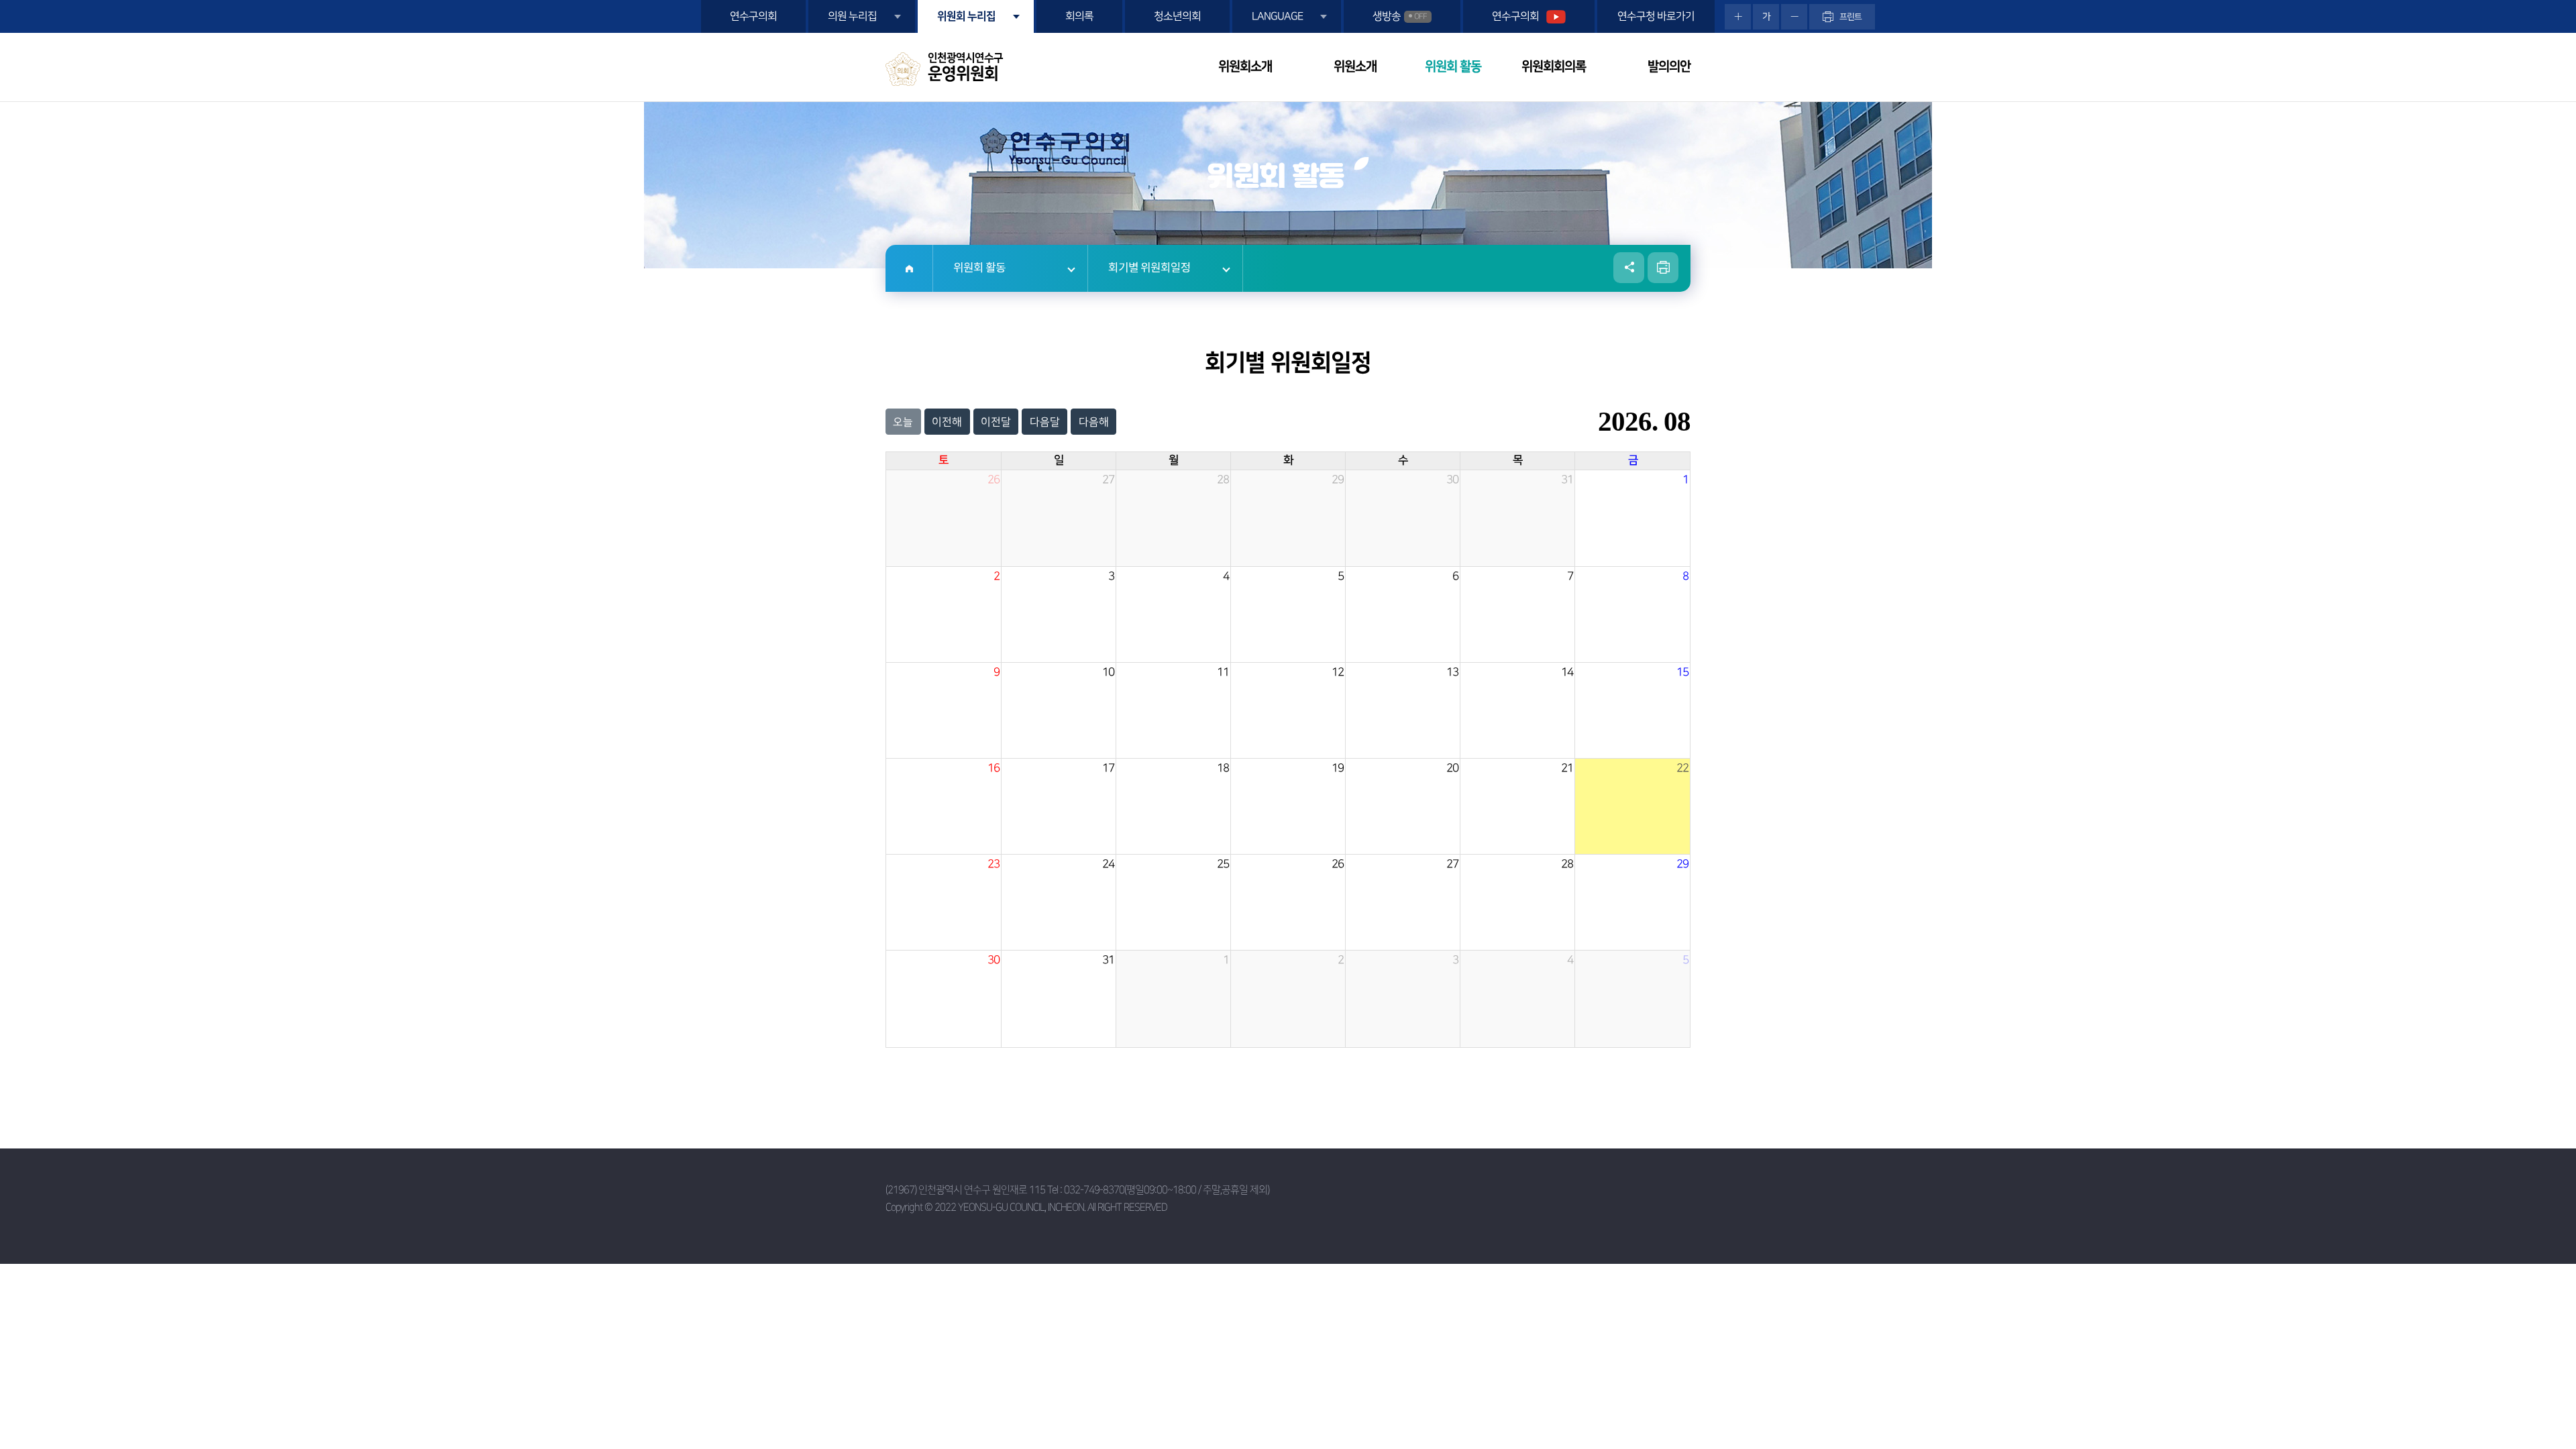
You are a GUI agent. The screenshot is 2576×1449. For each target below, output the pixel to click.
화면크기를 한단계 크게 (1738, 17)
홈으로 (909, 268)
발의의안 (1669, 67)
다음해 (1094, 422)
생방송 (1400, 16)
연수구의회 (753, 16)
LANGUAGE (1277, 16)
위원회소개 (1245, 67)
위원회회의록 (1554, 67)
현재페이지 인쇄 (1663, 268)
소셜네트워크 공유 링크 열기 (1629, 268)
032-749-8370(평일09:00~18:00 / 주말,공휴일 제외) (1167, 1190)
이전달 (996, 422)
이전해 (947, 422)
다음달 (1045, 422)
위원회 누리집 (966, 16)
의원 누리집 (852, 16)
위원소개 (1355, 67)
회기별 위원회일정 (1149, 268)
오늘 (903, 422)
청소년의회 (1177, 16)
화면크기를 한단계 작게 (1794, 17)
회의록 (1079, 16)
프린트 (1850, 17)
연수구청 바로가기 (1656, 16)
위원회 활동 (1453, 67)
